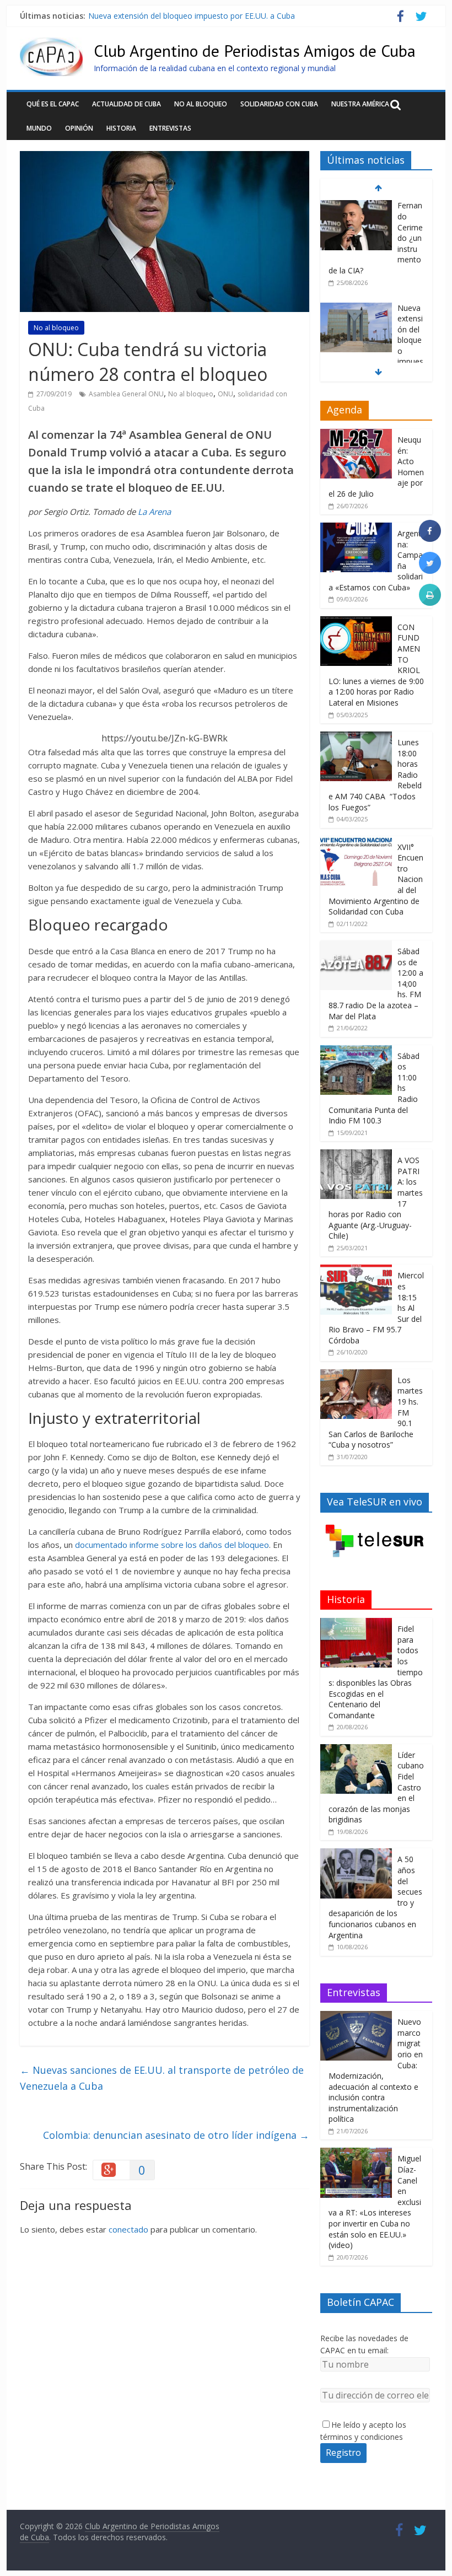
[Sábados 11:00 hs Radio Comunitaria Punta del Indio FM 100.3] (356, 1051)
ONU (225, 394)
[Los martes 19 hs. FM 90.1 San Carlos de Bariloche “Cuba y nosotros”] (356, 1375)
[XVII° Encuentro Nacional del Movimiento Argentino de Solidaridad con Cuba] (356, 842)
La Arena (154, 512)
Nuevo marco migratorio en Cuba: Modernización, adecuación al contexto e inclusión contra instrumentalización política (376, 2070)
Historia (121, 128)
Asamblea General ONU (126, 394)
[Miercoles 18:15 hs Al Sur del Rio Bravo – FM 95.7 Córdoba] (356, 1270)
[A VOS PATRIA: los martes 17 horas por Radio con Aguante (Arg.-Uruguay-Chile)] (356, 1155)
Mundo (39, 128)
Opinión (79, 128)
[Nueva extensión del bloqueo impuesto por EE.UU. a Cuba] (356, 308)
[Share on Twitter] (430, 571)
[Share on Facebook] (430, 539)
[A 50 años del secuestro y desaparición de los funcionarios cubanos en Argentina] (356, 1854)
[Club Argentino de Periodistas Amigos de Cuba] (51, 44)
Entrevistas (170, 128)
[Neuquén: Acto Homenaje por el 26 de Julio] (356, 435)
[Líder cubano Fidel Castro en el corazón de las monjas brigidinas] (356, 1750)
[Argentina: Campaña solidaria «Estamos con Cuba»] (356, 528)
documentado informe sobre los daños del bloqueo (172, 1545)
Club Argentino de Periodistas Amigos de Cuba (255, 50)
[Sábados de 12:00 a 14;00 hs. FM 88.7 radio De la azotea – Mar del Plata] (356, 946)
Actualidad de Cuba (127, 104)
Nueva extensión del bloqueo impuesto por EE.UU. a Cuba (192, 16)
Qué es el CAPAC (53, 104)
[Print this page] (430, 603)
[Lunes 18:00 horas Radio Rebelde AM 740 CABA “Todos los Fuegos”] (356, 737)
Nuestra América (360, 104)
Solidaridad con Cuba (279, 104)
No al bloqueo (201, 104)
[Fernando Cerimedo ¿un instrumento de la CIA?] (356, 206)
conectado (128, 2229)
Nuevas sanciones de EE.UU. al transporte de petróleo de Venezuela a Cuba (162, 2078)
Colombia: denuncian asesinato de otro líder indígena (176, 2135)
